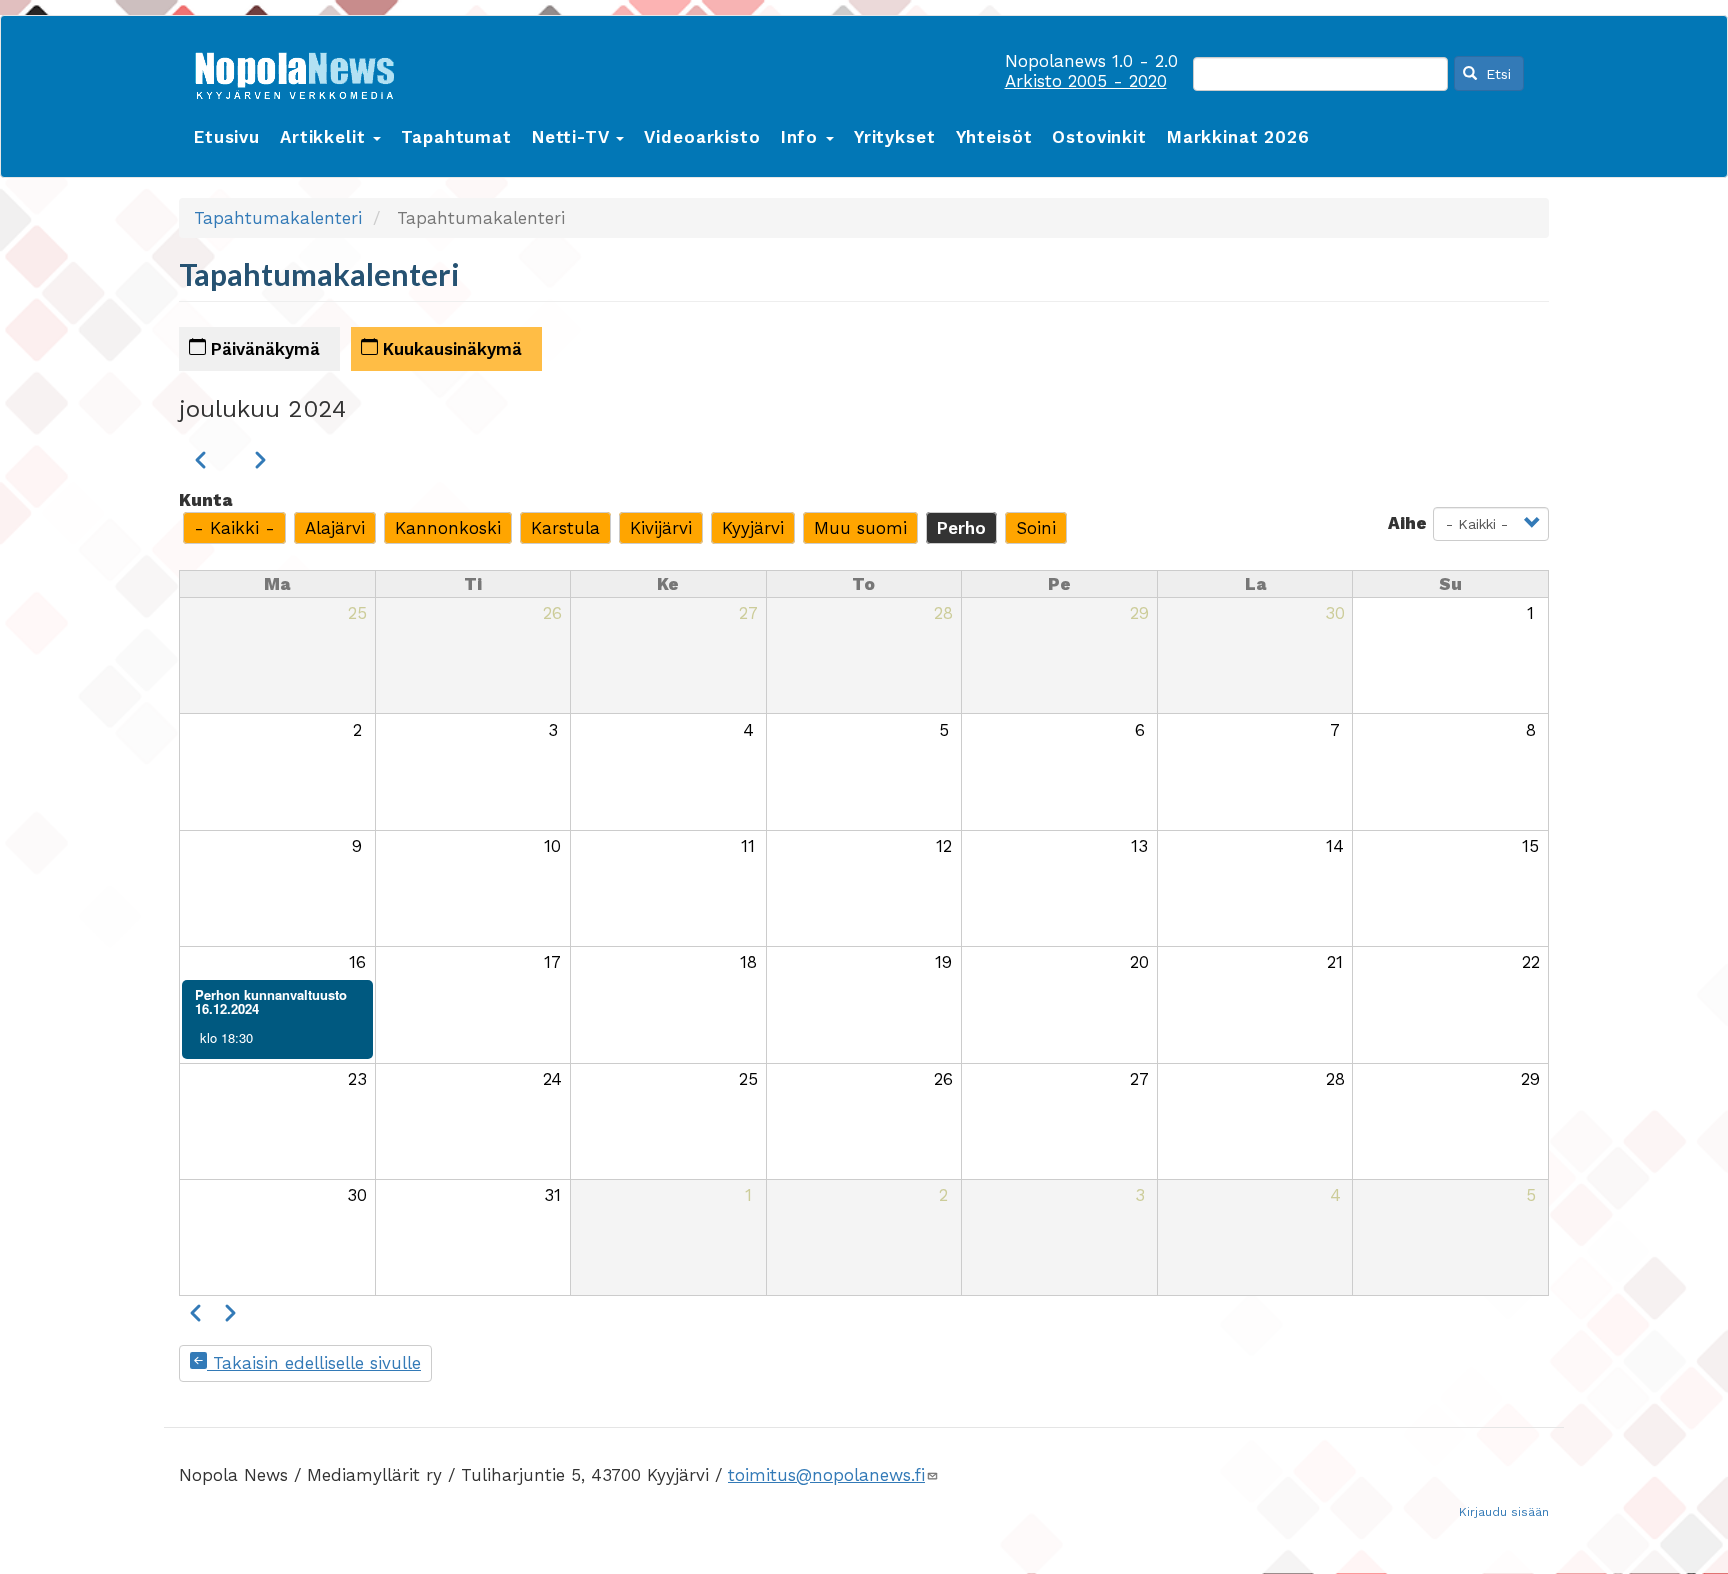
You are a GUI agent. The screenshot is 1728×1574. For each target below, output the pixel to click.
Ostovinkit (1099, 137)
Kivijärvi (661, 528)
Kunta (205, 500)
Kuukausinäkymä (450, 349)
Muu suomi (860, 528)
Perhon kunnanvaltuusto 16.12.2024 (271, 1001)
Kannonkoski (448, 528)
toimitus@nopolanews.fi (826, 1475)
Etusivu (227, 137)
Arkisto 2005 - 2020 (1086, 81)
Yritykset (895, 137)
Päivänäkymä (263, 349)
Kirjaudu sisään (1504, 1512)
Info (802, 137)
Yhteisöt (994, 137)
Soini (1036, 528)
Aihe (1407, 523)
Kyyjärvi (753, 528)
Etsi (1496, 74)
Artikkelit (325, 137)
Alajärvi (335, 528)
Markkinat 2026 (1238, 137)
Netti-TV (573, 137)
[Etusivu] (302, 71)
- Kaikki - (234, 528)
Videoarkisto (702, 137)
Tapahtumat (456, 137)
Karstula (565, 528)
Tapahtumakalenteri (278, 218)
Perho (961, 528)
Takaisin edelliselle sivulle (314, 1363)
